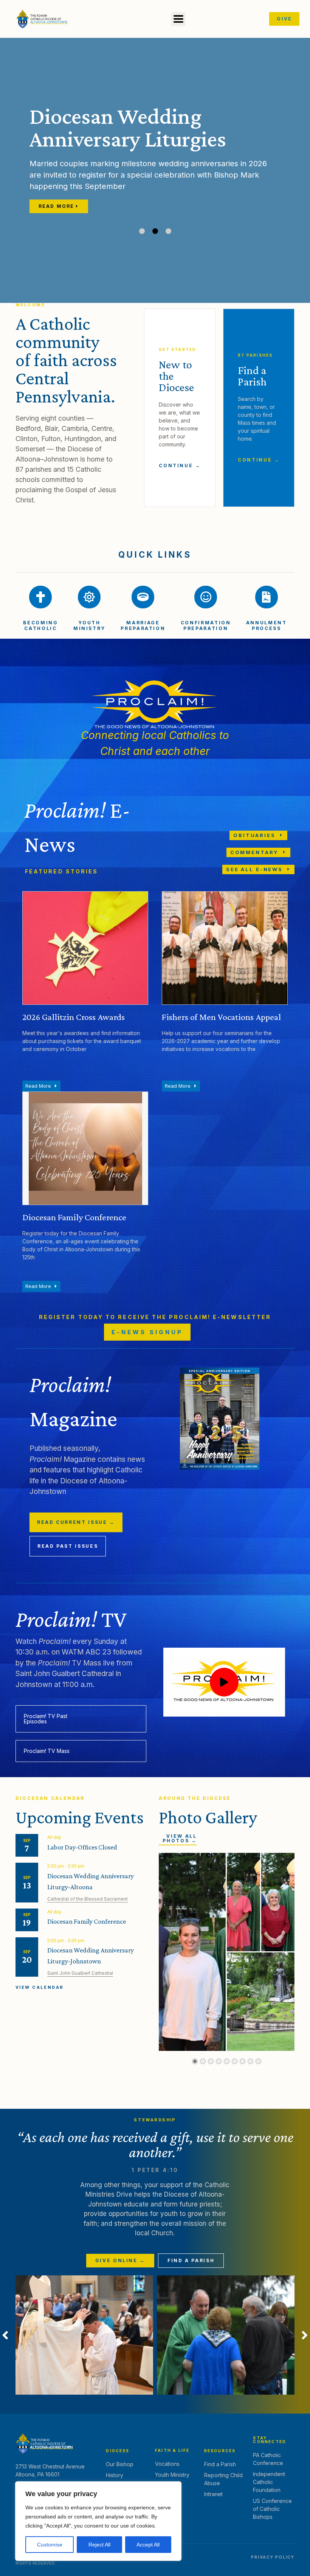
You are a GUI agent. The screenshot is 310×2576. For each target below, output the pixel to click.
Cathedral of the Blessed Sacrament (88, 1899)
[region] (98, 2521)
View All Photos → (180, 1838)
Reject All (99, 2545)
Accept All (148, 2545)
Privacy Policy (273, 2557)
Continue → (180, 465)
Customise (50, 2545)
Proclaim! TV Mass (47, 1751)
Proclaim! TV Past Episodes (46, 1719)
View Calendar (40, 1987)
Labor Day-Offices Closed (82, 1847)
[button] (178, 19)
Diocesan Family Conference (87, 1921)
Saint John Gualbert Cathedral (80, 1973)
